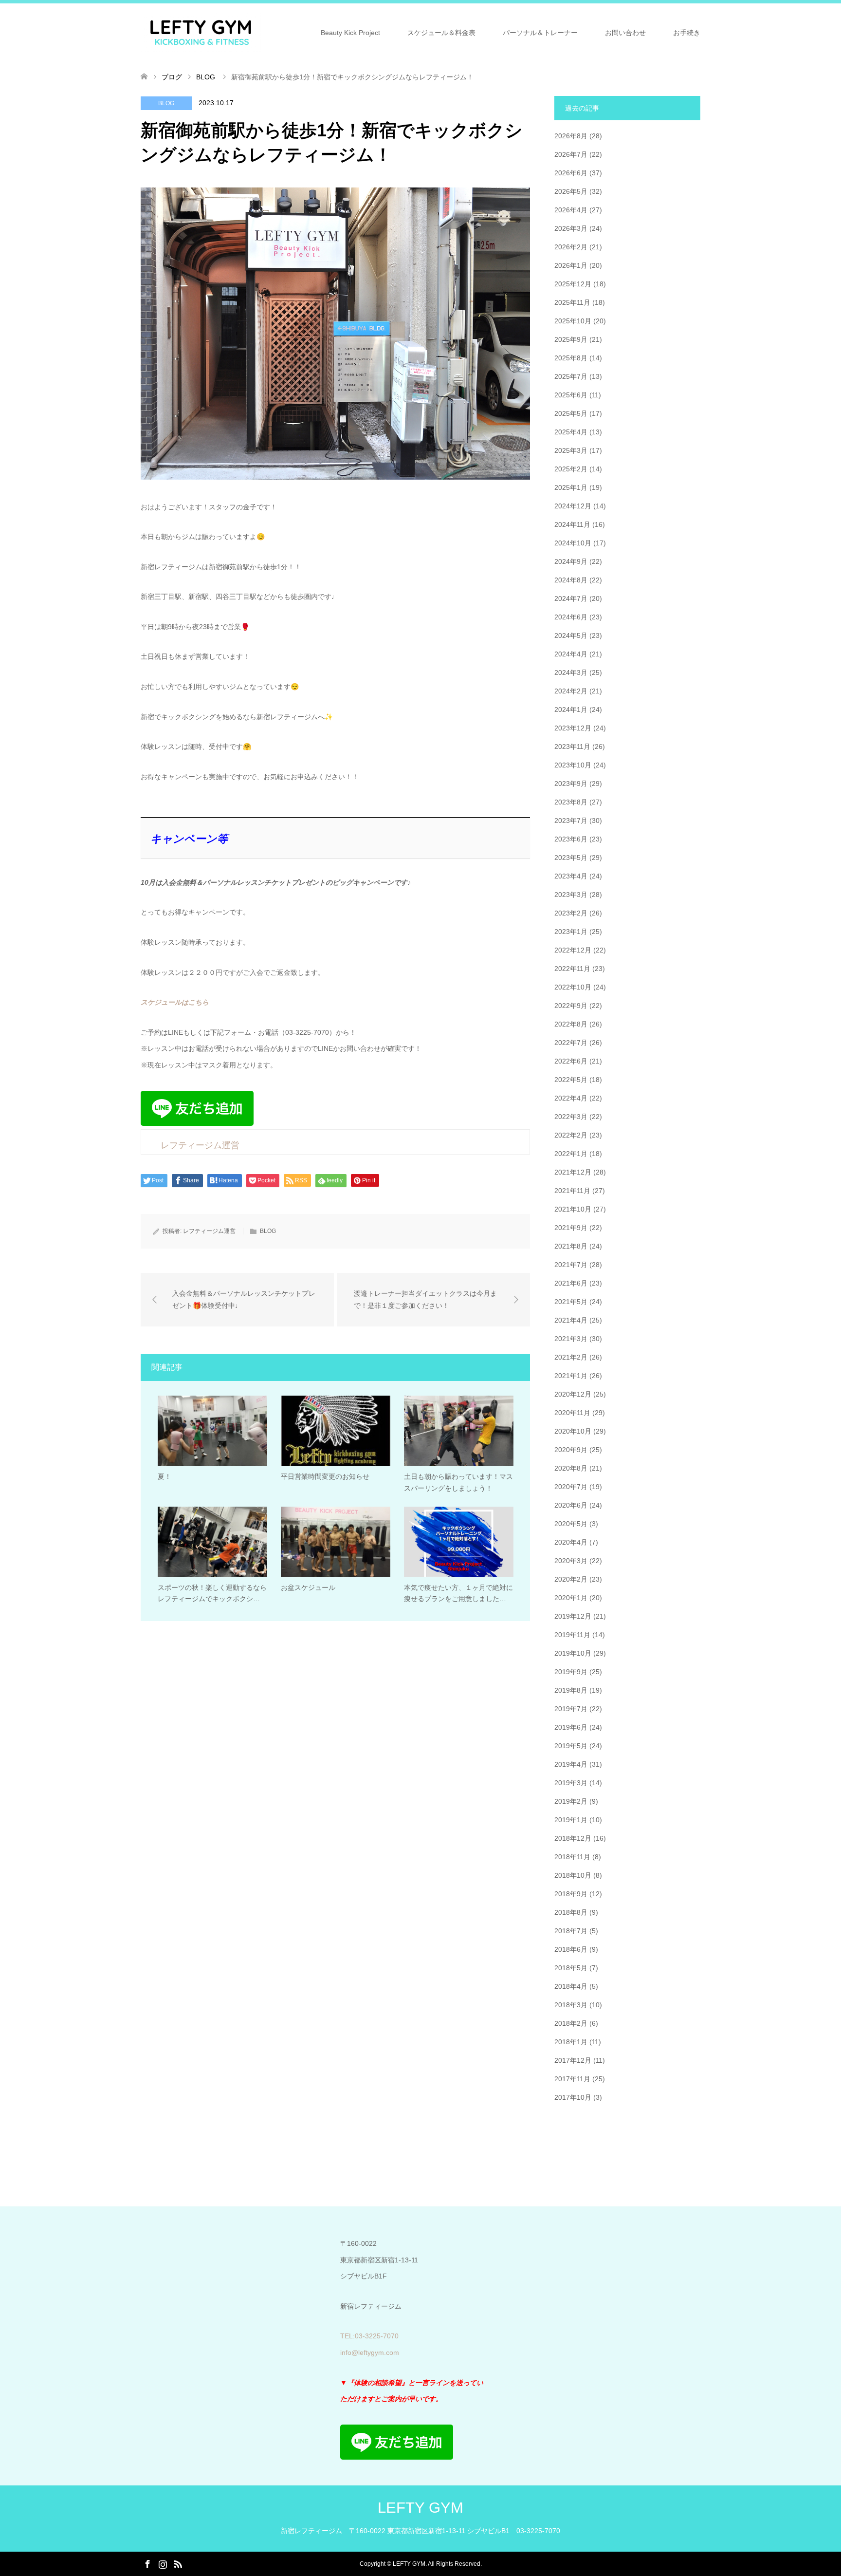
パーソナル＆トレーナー (540, 33)
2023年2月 (571, 913)
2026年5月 (571, 191)
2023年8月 (571, 802)
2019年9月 (571, 1672)
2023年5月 (571, 858)
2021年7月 (571, 1265)
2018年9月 (571, 1894)
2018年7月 (571, 1931)
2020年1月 (571, 1598)
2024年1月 (571, 709)
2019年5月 (571, 1746)
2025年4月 (571, 432)
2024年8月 (571, 580)
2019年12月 (573, 1616)
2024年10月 (573, 543)
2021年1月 (571, 1376)
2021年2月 (571, 1357)
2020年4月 (571, 1542)
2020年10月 (573, 1431)
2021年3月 (571, 1339)
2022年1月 (571, 1154)
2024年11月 (572, 524)
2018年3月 (571, 2005)
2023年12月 (573, 728)
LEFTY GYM (420, 2508)
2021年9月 (571, 1228)
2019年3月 (571, 1783)
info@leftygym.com (370, 2352)
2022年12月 (573, 950)
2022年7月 (571, 1043)
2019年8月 (571, 1690)
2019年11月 (572, 1635)
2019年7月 (571, 1709)
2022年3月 (571, 1117)
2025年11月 (572, 302)
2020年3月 (571, 1561)
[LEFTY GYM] (201, 32)
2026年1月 (571, 265)
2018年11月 (572, 1857)
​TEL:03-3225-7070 (369, 2336)
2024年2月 (571, 691)
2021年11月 (572, 1191)
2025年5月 (571, 413)
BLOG (166, 103)
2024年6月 (571, 617)
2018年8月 (571, 1912)
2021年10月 (573, 1209)
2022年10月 (573, 987)
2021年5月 (571, 1302)
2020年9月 (571, 1450)
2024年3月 (571, 672)
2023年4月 (571, 876)
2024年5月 (571, 635)
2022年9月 (571, 1006)
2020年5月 (571, 1524)
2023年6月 (571, 839)
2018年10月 (573, 1875)
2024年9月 (571, 561)
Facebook (147, 2563)
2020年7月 (571, 1487)
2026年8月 (571, 136)
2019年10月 (573, 1653)
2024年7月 (571, 598)
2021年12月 (573, 1172)
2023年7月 (571, 821)
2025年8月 (571, 358)
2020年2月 (571, 1579)
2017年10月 (573, 2097)
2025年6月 (571, 395)
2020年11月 (572, 1413)
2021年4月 (571, 1320)
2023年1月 (571, 932)
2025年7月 (571, 376)
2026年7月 (571, 154)
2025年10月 (573, 321)
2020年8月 (571, 1468)
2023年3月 (571, 895)
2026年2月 (571, 247)
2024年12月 (573, 506)
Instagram (163, 2563)
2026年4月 (571, 210)
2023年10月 (573, 765)
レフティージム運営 (209, 1231)
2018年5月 (571, 1968)
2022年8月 (571, 1024)
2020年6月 (571, 1505)
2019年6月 (571, 1727)
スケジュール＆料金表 (441, 33)
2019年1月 (571, 1820)
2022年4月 (571, 1098)
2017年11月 (572, 2079)
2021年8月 (571, 1246)
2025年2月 (571, 469)
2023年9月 (571, 784)
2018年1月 (571, 2042)
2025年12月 (573, 284)
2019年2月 (571, 1801)
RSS (178, 2563)
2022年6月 (571, 1061)
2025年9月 (571, 339)
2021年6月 (571, 1283)
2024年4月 (571, 654)
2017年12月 (573, 2060)
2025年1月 (571, 487)
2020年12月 (573, 1394)
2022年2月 (571, 1135)
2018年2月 (571, 2023)
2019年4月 (571, 1764)
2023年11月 (572, 747)
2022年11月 (572, 969)
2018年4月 (571, 1986)
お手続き (687, 33)
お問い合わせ (625, 33)
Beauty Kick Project (350, 33)
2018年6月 (571, 1949)
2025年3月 (571, 450)
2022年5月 (571, 1080)
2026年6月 (571, 173)
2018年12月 (573, 1838)
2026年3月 (571, 228)
